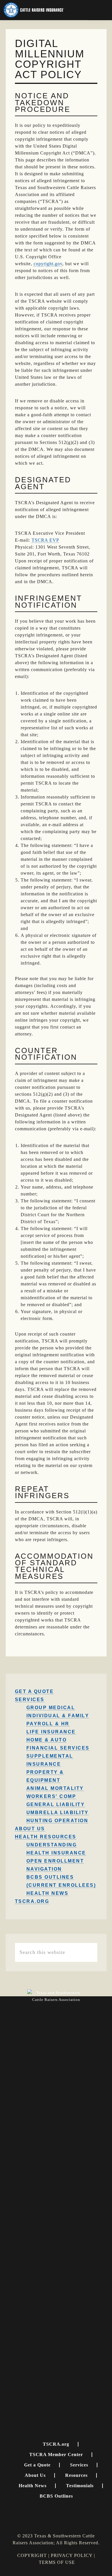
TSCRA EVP (45, 540)
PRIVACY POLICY (72, 2555)
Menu (100, 10)
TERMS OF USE (57, 2562)
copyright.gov (48, 264)
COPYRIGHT (32, 2555)
